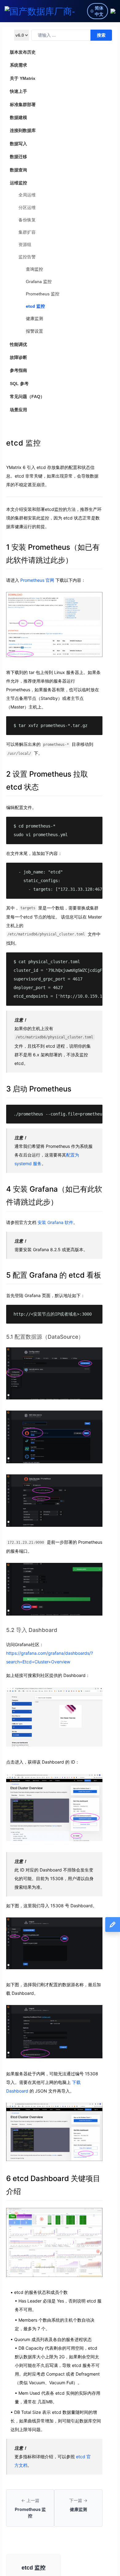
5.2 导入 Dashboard (32, 1630)
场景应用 (18, 410)
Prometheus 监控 (43, 294)
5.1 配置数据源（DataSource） (45, 1337)
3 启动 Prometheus (39, 1089)
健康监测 (34, 318)
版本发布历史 (23, 52)
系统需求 (18, 65)
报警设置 (34, 331)
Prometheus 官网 (37, 580)
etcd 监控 (35, 306)
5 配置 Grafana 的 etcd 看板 (54, 1275)
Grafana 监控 (39, 281)
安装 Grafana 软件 (55, 1222)
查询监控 (34, 269)
